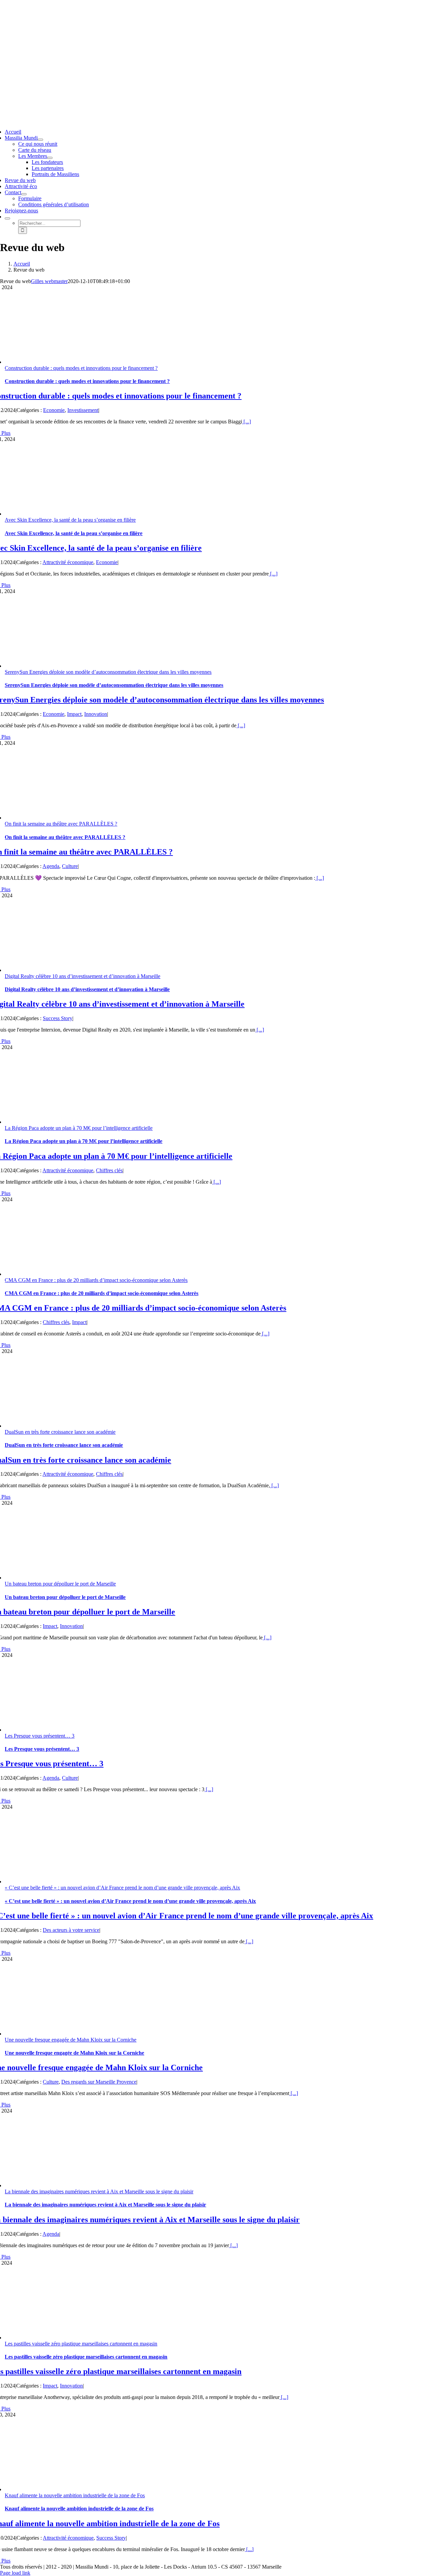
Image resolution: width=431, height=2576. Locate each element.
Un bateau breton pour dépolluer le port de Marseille (60, 1584)
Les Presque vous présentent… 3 (40, 1736)
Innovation (96, 714)
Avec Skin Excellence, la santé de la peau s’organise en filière (70, 520)
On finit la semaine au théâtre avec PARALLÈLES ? (61, 824)
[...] (246, 422)
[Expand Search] (7, 218)
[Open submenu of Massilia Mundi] (40, 140)
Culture (70, 866)
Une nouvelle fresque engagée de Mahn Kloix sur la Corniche (71, 2040)
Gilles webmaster (49, 281)
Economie (54, 410)
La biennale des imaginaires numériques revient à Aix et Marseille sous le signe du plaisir (99, 2191)
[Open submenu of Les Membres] (50, 158)
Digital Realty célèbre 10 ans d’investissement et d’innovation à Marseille (82, 976)
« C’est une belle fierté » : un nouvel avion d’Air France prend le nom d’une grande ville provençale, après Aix (122, 1888)
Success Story (58, 1018)
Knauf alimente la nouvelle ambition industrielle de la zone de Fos (75, 2495)
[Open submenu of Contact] (24, 194)
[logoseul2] (196, 45)
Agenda (51, 866)
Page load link (15, 2573)
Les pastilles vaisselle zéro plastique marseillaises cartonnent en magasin (81, 2344)
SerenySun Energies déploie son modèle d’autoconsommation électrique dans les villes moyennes (108, 672)
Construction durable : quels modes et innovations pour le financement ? (81, 368)
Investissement (83, 410)
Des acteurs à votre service (71, 1930)
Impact (74, 714)
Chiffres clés (109, 1170)
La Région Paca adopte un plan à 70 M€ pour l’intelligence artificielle (79, 1128)
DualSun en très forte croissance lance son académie (60, 1432)
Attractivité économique (68, 562)
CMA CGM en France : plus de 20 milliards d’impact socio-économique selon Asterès (96, 1280)
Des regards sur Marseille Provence (99, 2082)
